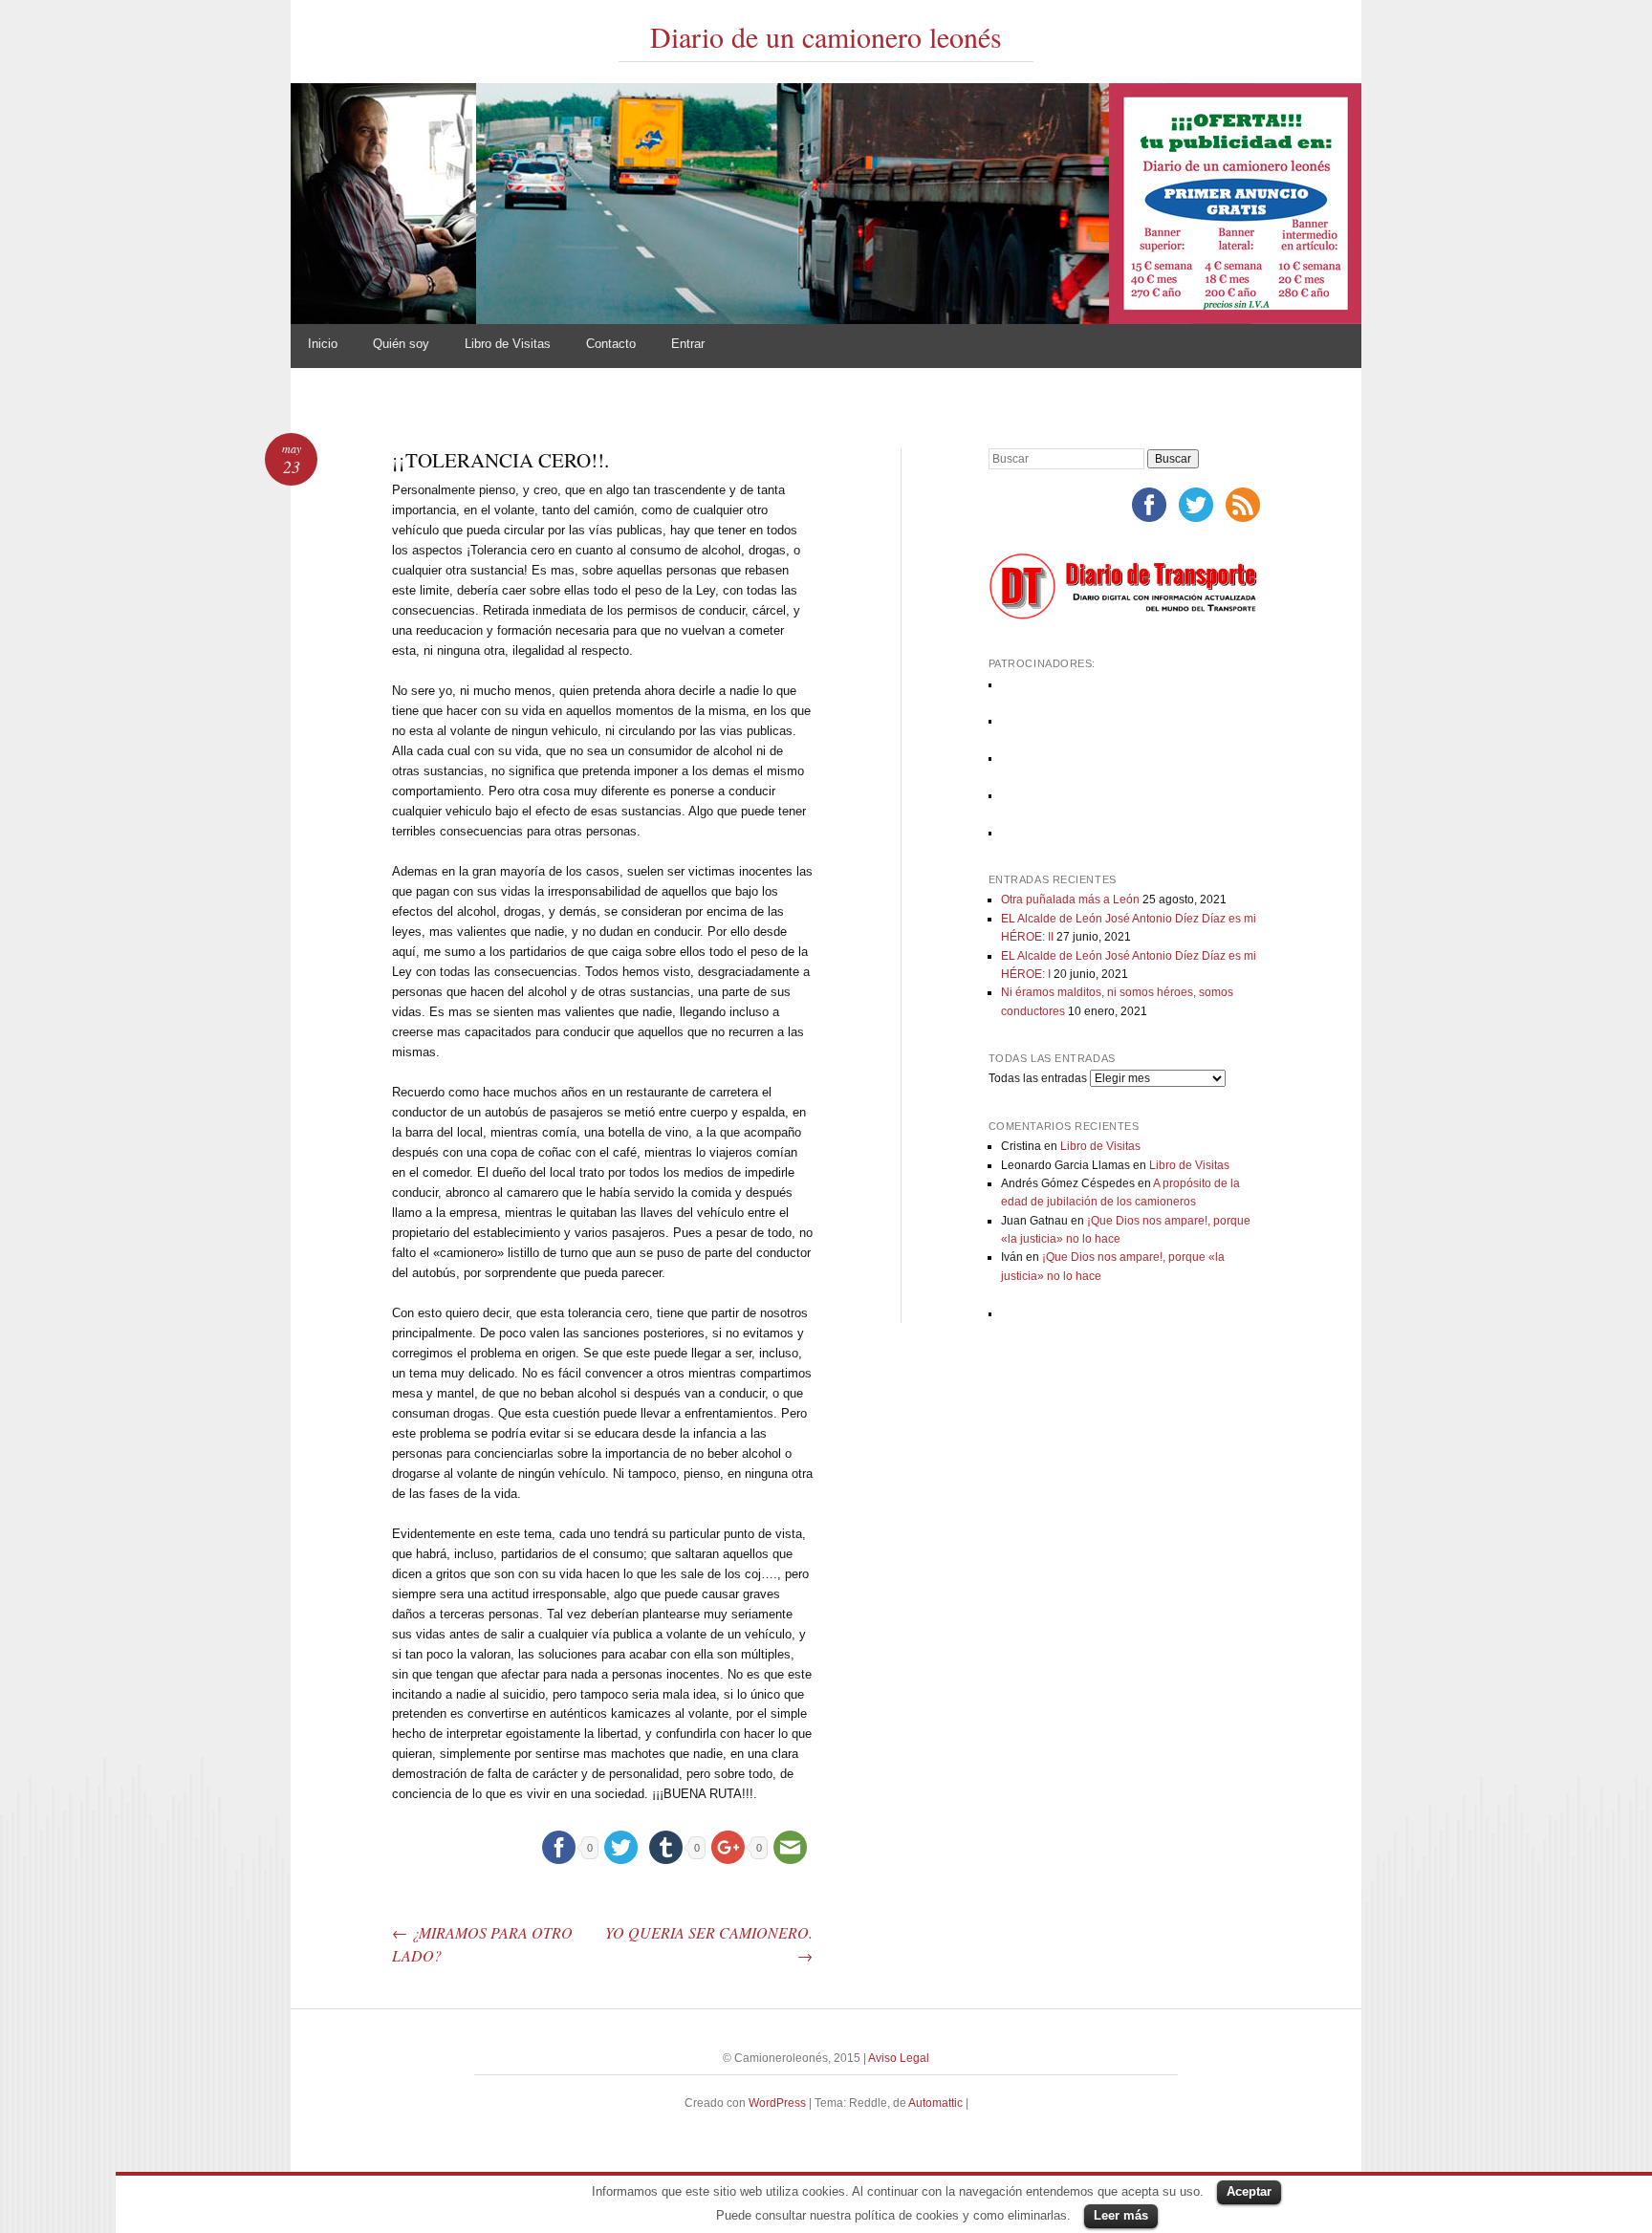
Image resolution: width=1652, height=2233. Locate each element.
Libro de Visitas (508, 344)
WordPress (777, 2103)
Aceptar (1249, 2191)
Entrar (688, 344)
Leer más (1121, 2215)
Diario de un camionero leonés (826, 36)
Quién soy (401, 344)
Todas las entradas (1038, 1078)
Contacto (611, 344)
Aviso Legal (899, 2058)
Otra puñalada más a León (1070, 900)
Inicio (323, 344)
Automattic (937, 2103)
